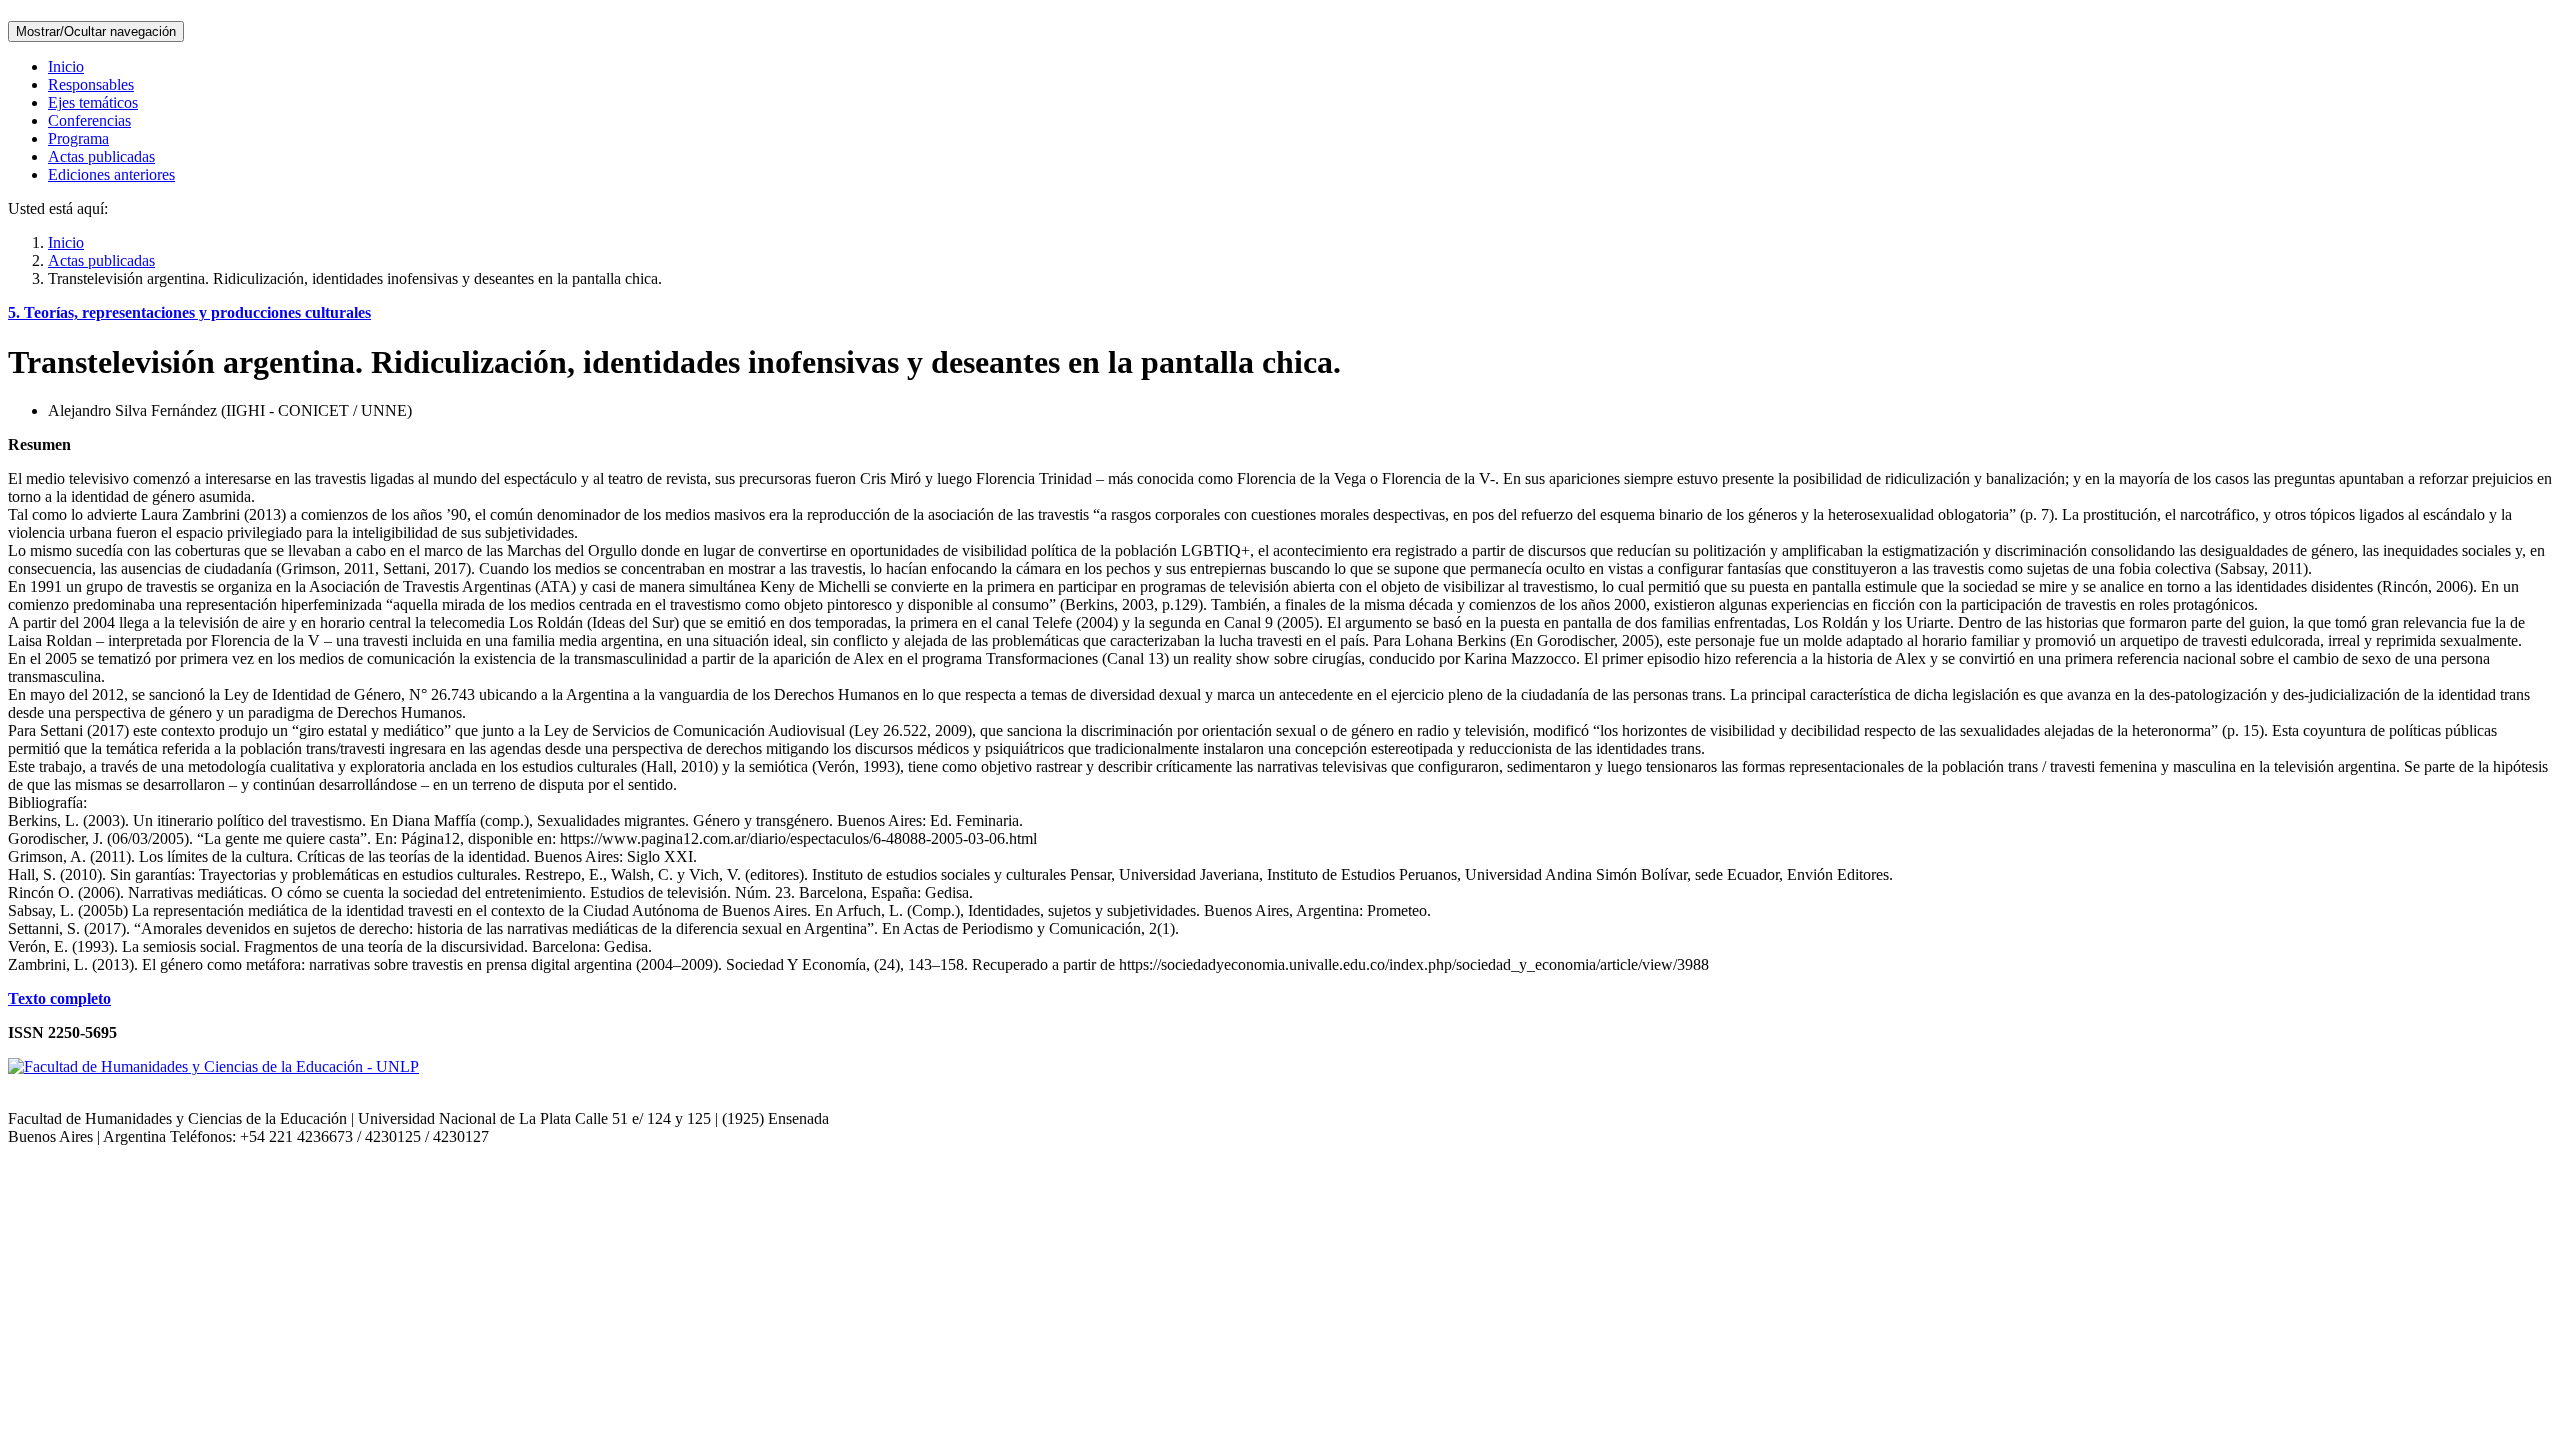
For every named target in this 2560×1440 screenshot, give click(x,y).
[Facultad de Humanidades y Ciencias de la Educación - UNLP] (213, 1066)
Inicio (66, 66)
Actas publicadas (101, 156)
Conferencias (89, 120)
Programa (78, 138)
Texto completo (59, 998)
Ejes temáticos (93, 102)
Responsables (91, 84)
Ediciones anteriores (111, 174)
